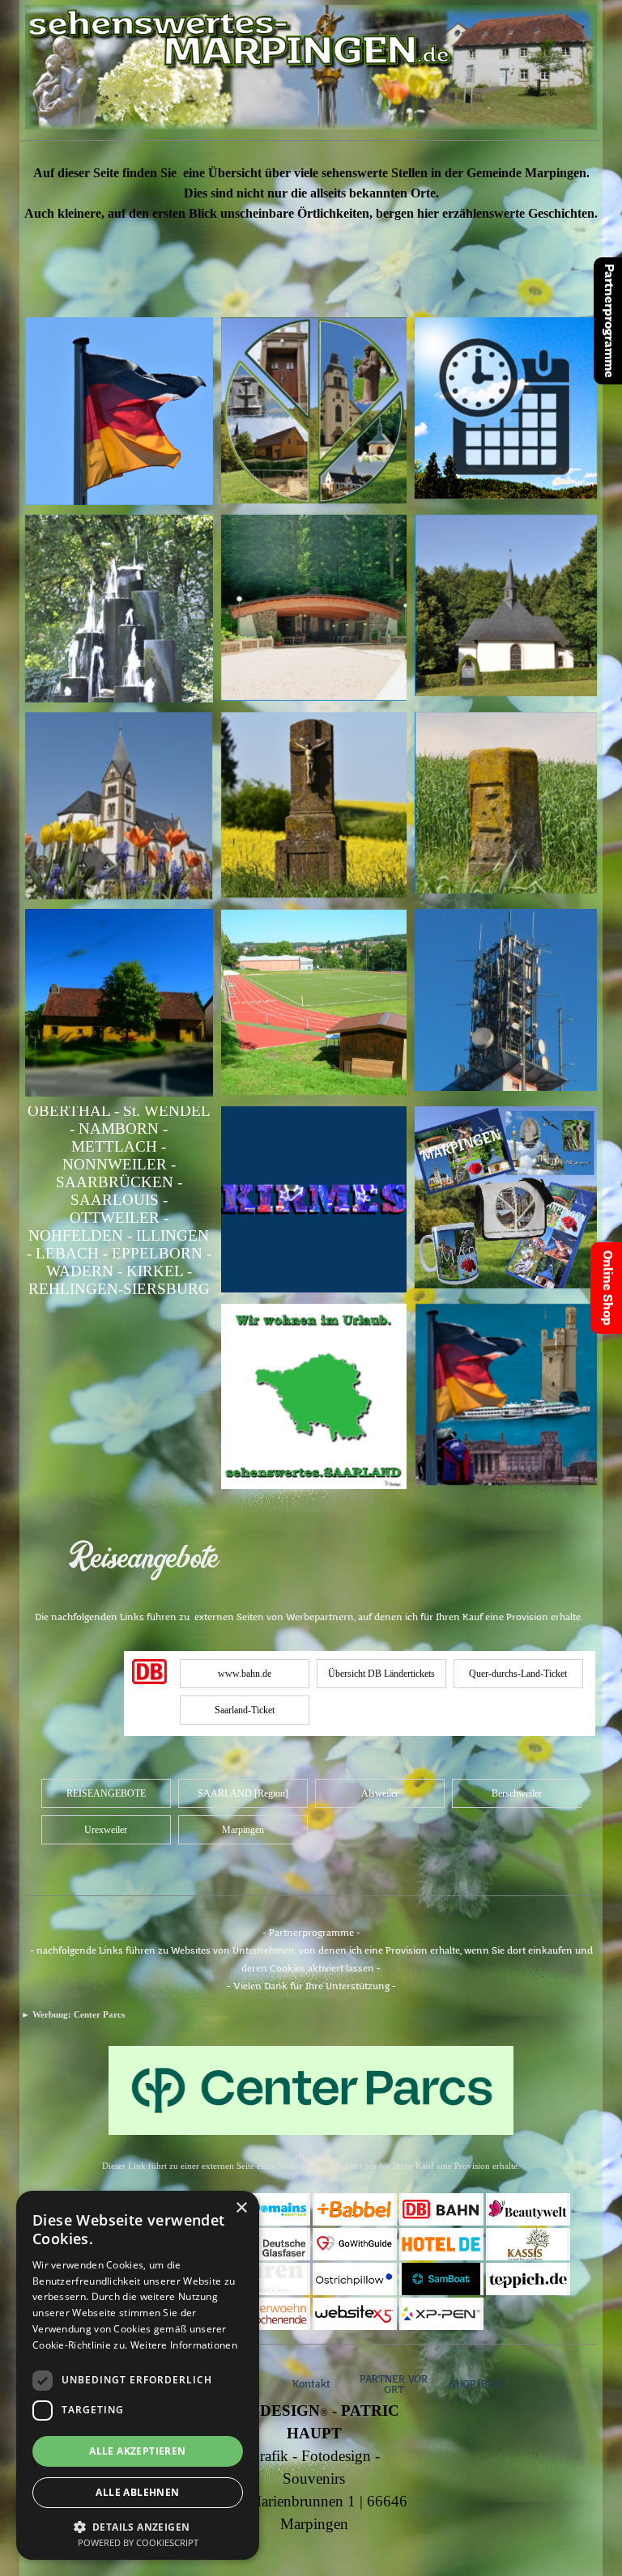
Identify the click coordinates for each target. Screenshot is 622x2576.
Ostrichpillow (360, 2279)
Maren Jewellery (268, 2279)
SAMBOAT (441, 2279)
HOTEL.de (441, 2244)
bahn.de (441, 2209)
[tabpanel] (311, 229)
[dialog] (138, 2375)
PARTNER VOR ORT (394, 2385)
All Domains (268, 2209)
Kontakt (311, 2385)
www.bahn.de (245, 1674)
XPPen (441, 2314)
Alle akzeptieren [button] (137, 2451)
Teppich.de (528, 2279)
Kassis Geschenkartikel (540, 2244)
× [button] (241, 2208)
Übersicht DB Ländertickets (381, 1674)
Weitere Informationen (184, 2345)
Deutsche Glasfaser (268, 2244)
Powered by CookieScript (138, 2542)
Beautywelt (528, 2209)
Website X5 (354, 2314)
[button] (138, 2525)
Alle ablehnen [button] (137, 2492)
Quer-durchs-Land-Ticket (518, 1674)
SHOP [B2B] (477, 2385)
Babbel (355, 2209)
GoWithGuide (360, 2244)
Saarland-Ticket (245, 1710)
